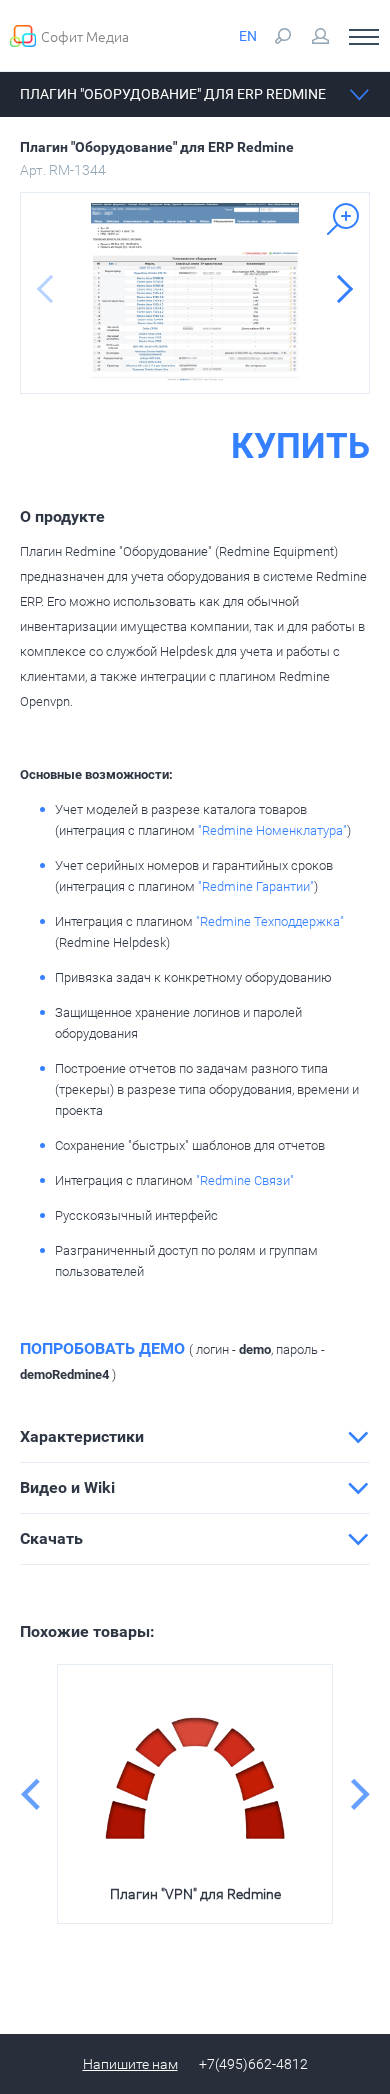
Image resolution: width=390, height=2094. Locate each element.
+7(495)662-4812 (253, 2064)
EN (248, 36)
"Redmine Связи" (245, 1180)
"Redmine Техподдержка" (270, 921)
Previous (30, 1794)
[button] (195, 1437)
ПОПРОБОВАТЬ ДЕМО (102, 1348)
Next (360, 1794)
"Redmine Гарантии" (256, 886)
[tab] (195, 1437)
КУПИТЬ (300, 447)
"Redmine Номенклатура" (272, 830)
